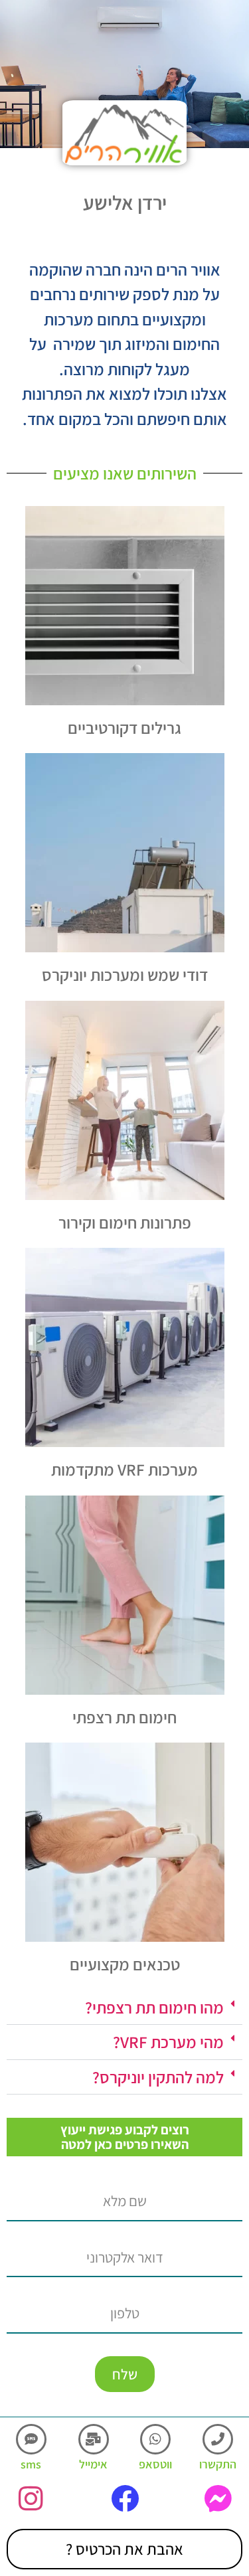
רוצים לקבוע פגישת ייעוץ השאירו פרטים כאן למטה (125, 2137)
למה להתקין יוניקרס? (158, 2077)
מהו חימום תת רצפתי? (154, 2007)
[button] (124, 2008)
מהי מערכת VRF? (168, 2042)
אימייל (93, 2464)
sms (31, 2464)
